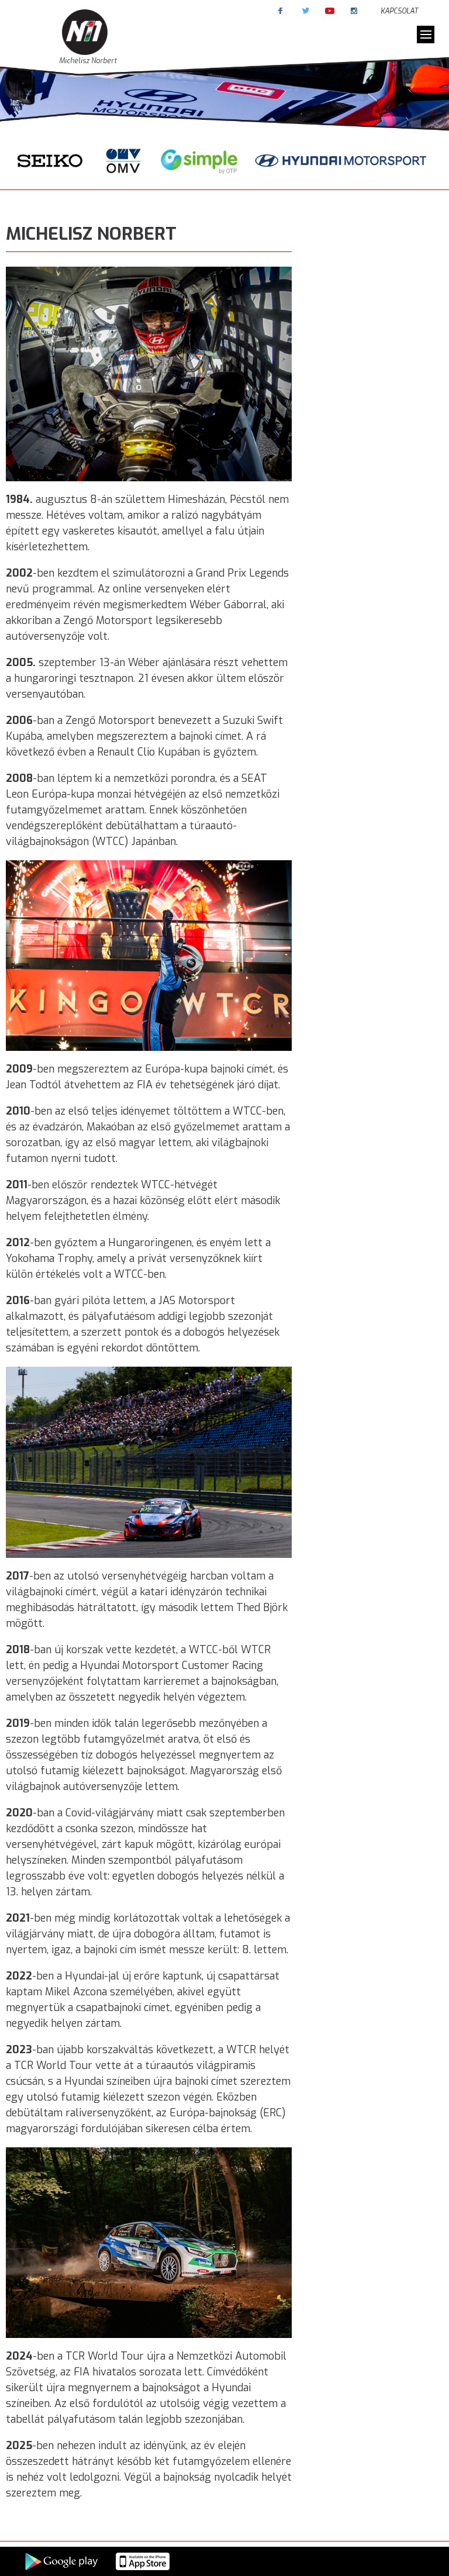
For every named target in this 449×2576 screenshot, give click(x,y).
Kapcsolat (399, 11)
